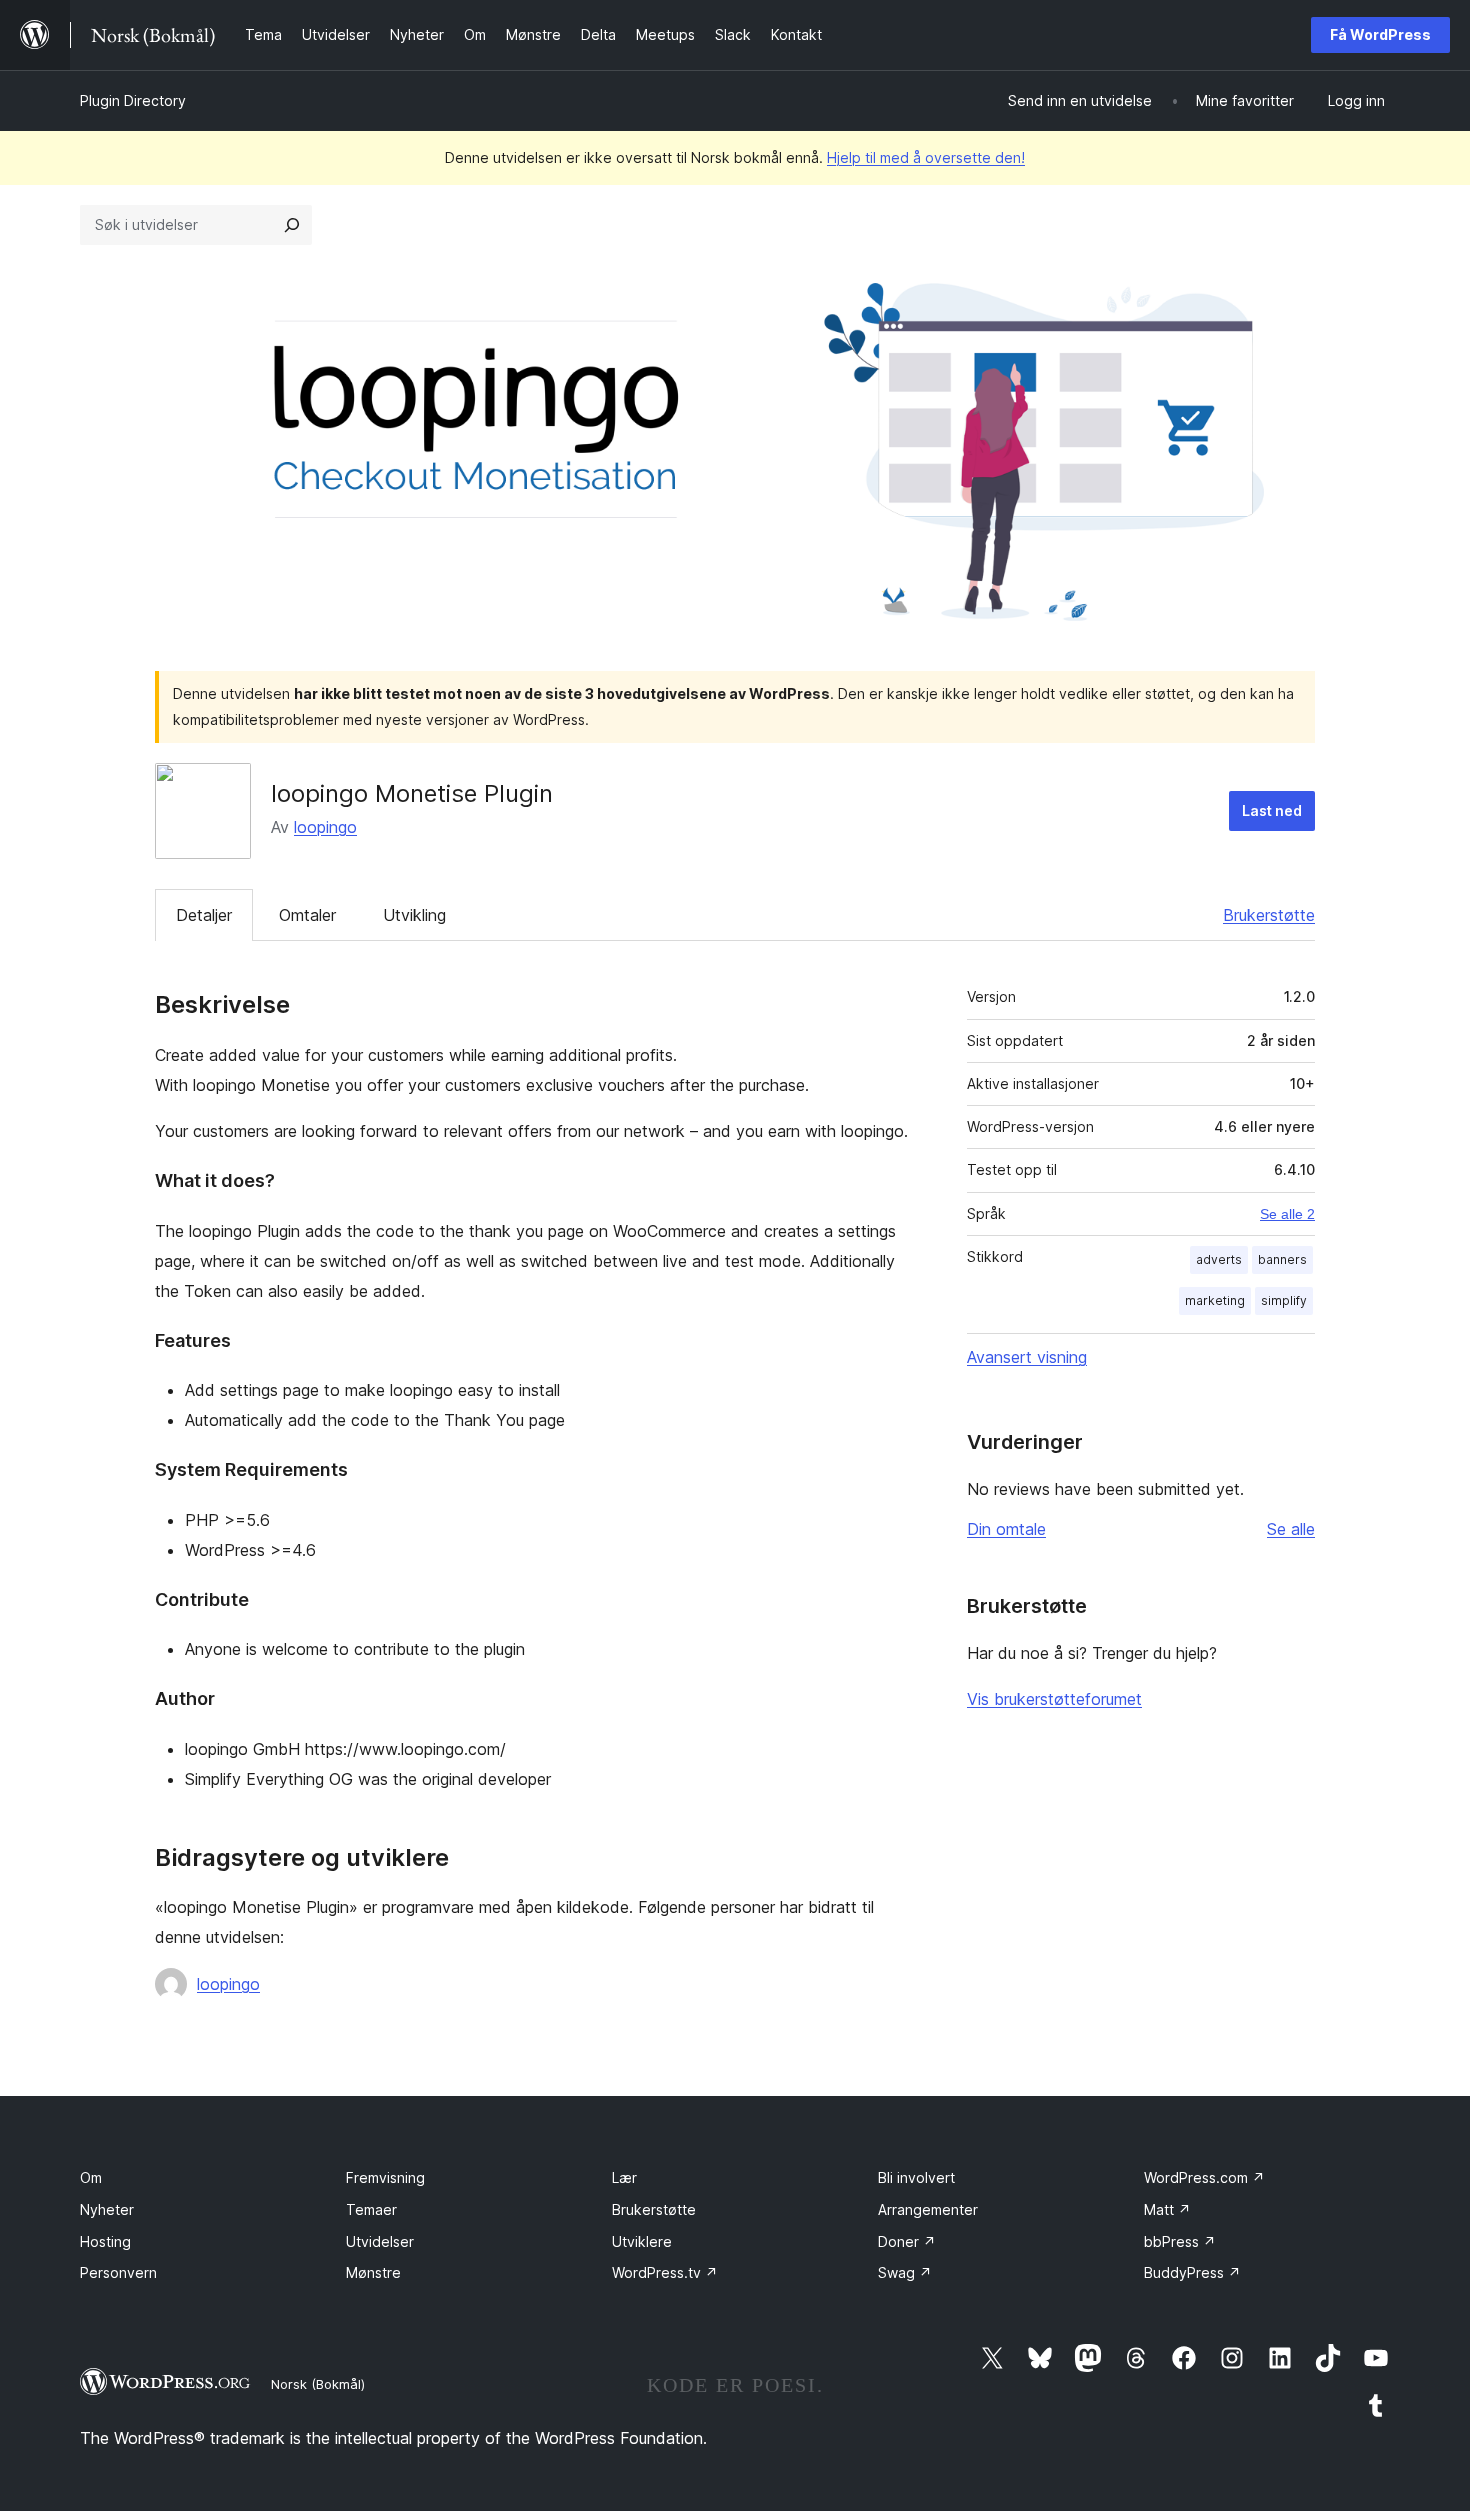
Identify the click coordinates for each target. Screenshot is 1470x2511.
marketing (1215, 1300)
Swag (905, 2272)
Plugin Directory (133, 100)
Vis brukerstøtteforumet (1054, 1699)
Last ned (1272, 810)
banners (1282, 1259)
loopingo (325, 827)
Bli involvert (916, 2177)
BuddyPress (1192, 2272)
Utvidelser (380, 2241)
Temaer (371, 2209)
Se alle (1291, 1529)
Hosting (105, 2241)
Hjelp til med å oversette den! (926, 157)
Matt (1167, 2209)
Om (91, 2177)
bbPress (1180, 2241)
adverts (1219, 1259)
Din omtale (1006, 1529)
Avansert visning (1027, 1357)
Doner (907, 2241)
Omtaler (307, 915)
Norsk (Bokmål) (318, 2384)
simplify (1284, 1300)
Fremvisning (385, 2177)
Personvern (118, 2272)
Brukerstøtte (1269, 915)
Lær (624, 2177)
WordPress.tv (665, 2272)
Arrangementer (928, 2209)
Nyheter (107, 2209)
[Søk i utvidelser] (292, 225)
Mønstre (373, 2272)
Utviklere (642, 2241)
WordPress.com (1204, 2177)
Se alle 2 (1287, 1214)
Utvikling (414, 915)
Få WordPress (1380, 34)
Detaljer (204, 915)
